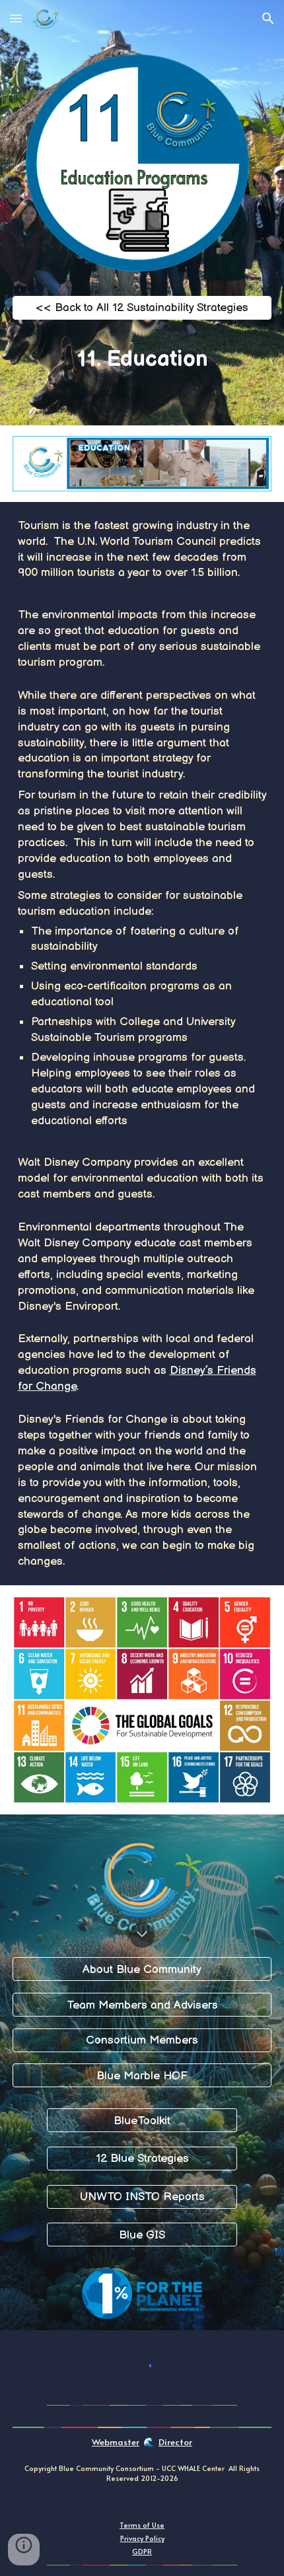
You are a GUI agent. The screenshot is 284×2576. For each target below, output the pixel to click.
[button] (16, 18)
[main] (142, 359)
